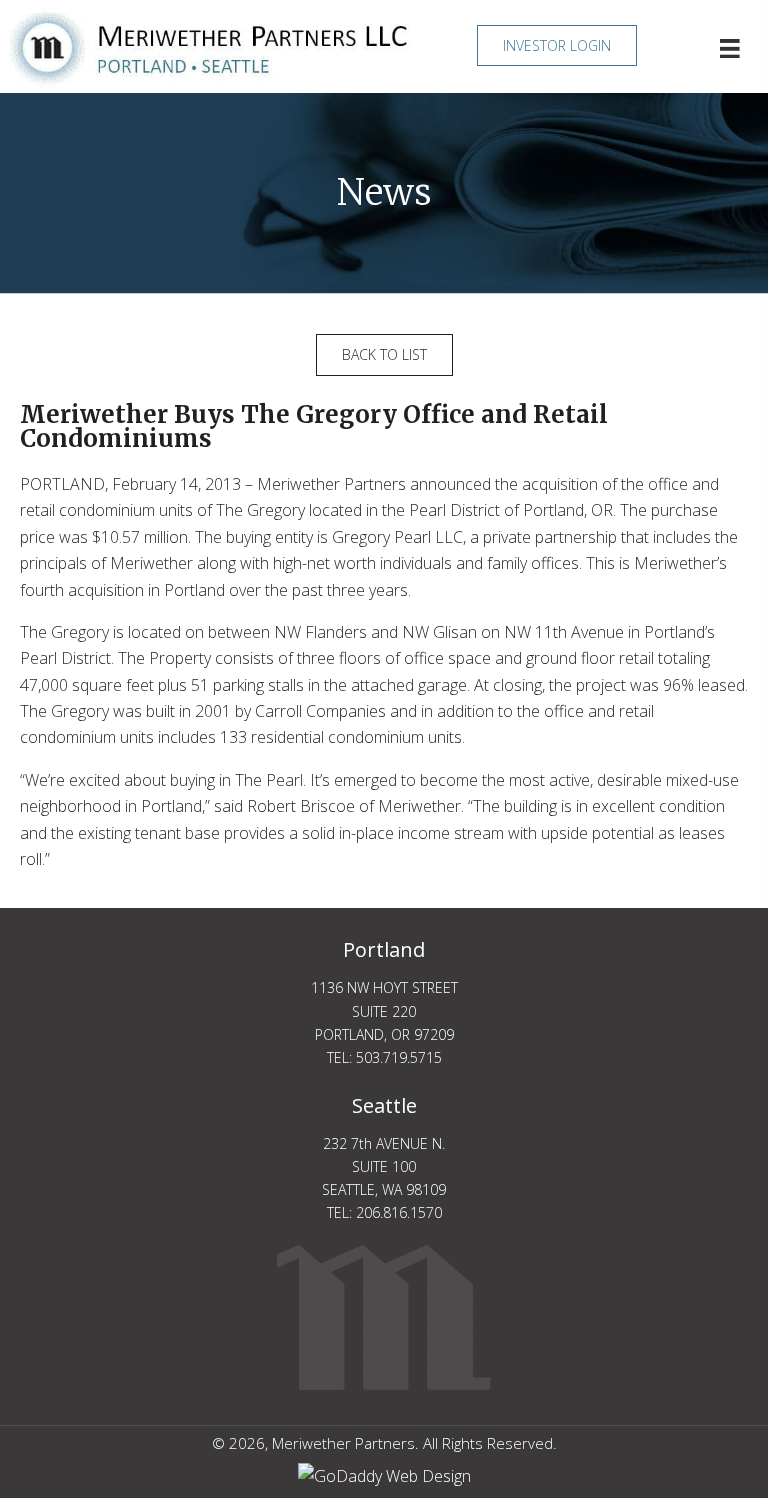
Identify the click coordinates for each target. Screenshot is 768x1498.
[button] (557, 45)
